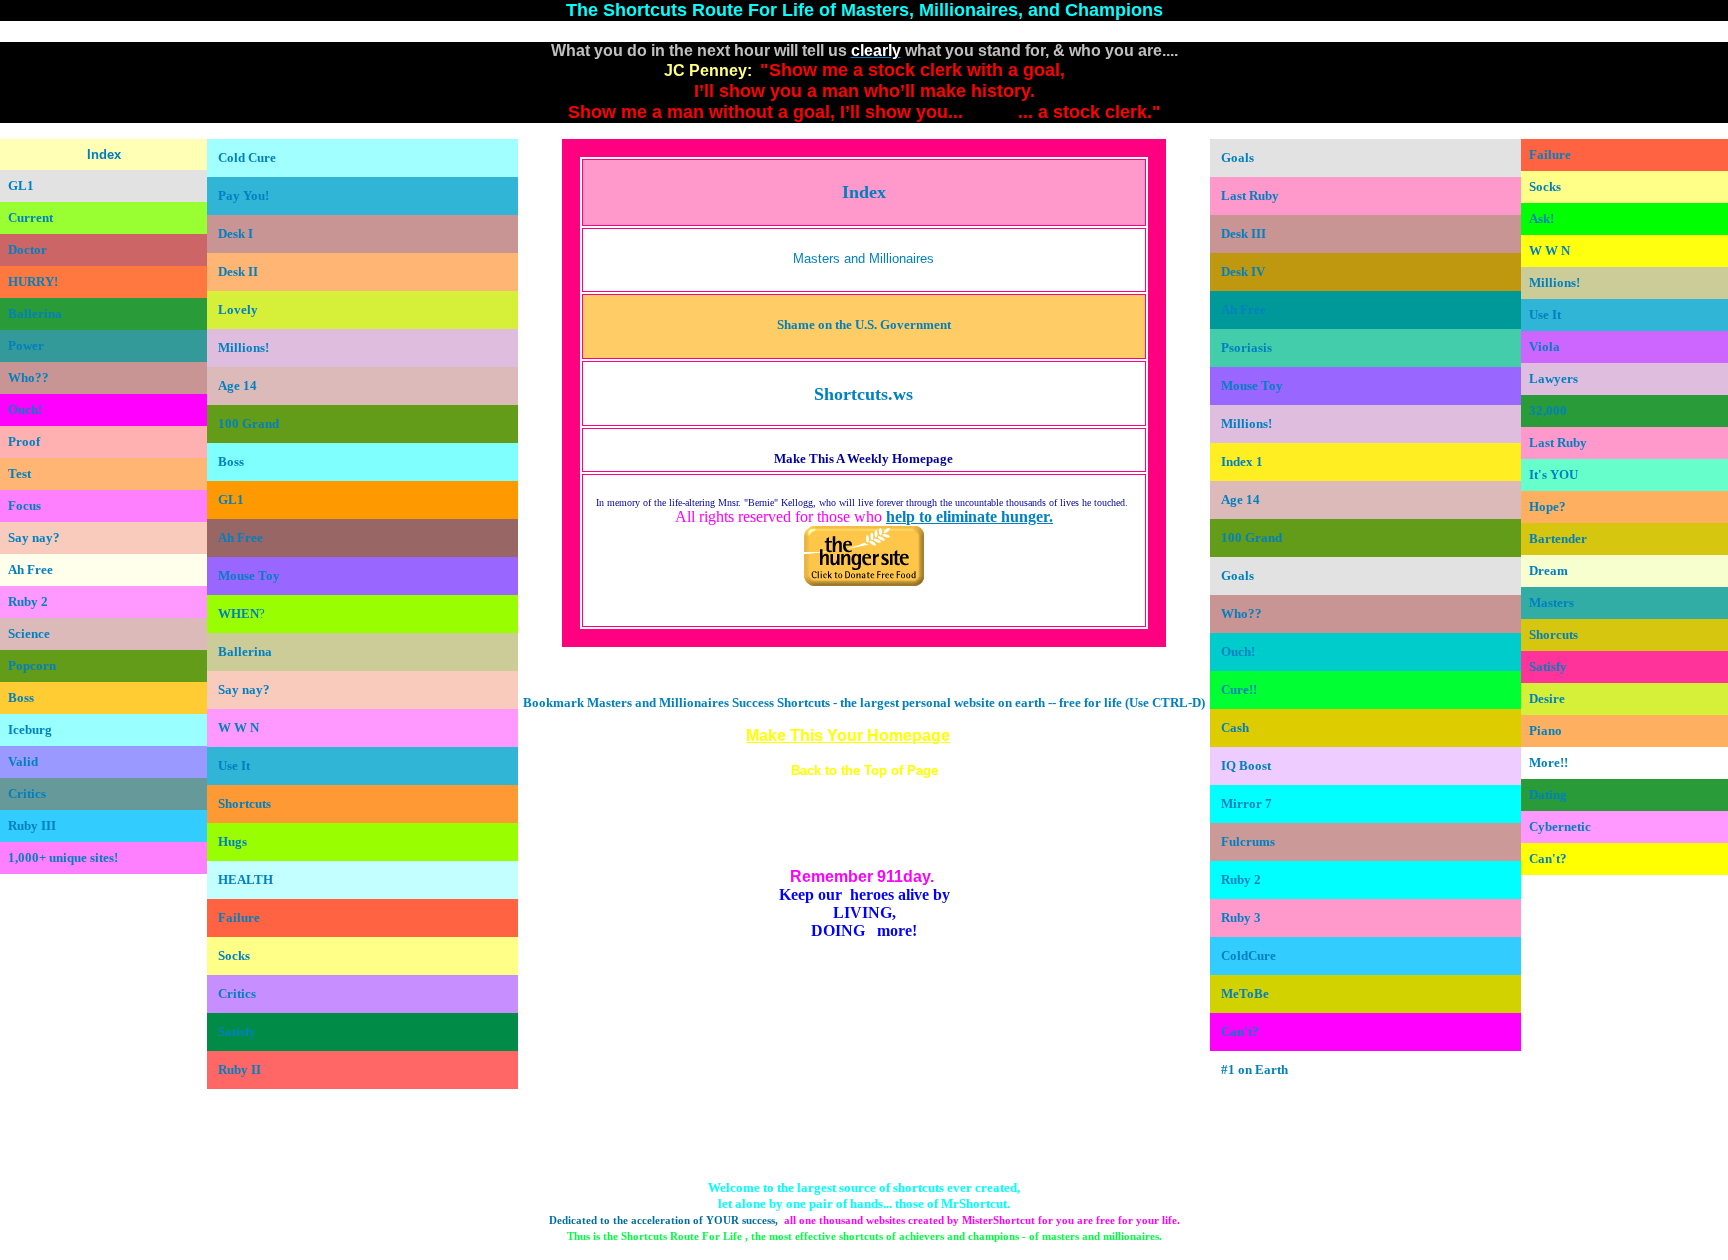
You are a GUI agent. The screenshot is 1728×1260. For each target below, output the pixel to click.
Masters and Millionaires (863, 258)
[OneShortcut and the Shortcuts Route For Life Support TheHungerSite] (864, 581)
